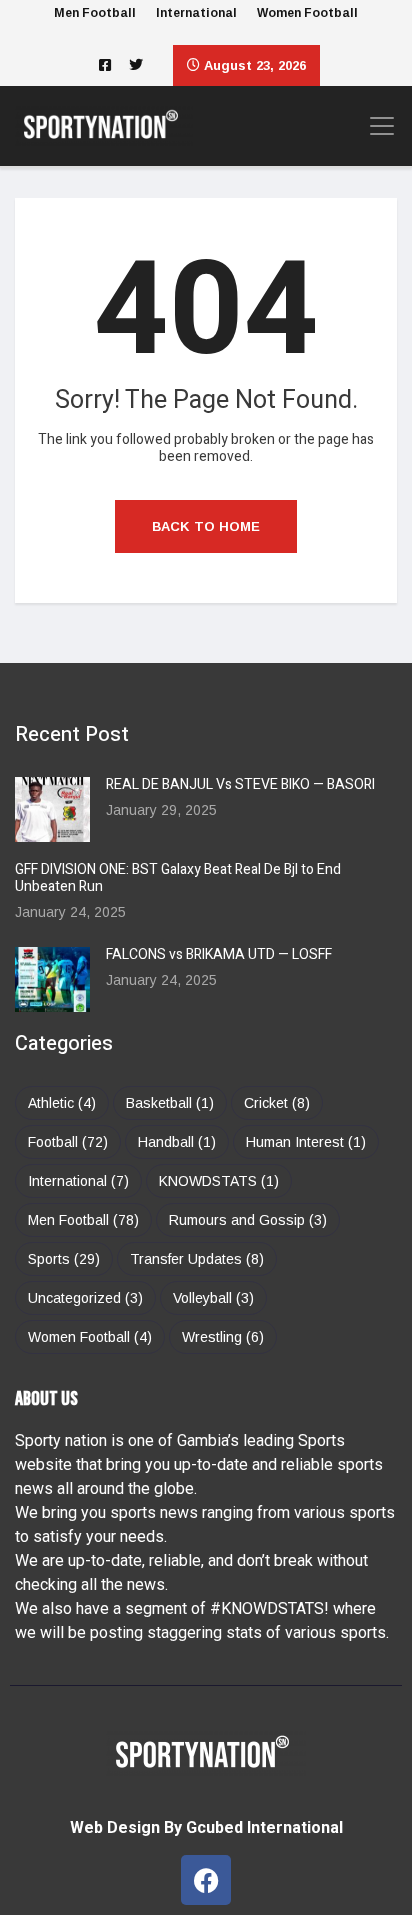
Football (68, 1142)
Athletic (62, 1103)
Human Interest (306, 1142)
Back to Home (206, 526)
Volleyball (213, 1298)
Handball (177, 1142)
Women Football (307, 13)
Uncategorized (85, 1298)
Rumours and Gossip (248, 1220)
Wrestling (223, 1337)
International (196, 13)
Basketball (170, 1103)
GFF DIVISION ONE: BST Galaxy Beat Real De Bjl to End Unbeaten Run (178, 878)
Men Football (95, 13)
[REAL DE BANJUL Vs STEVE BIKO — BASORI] (52, 809)
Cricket (277, 1103)
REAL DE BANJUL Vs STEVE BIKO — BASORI (240, 784)
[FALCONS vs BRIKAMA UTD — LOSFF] (52, 979)
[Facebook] (206, 1880)
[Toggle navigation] (376, 126)
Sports (64, 1259)
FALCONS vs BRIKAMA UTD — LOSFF (219, 954)
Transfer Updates (197, 1259)
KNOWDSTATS (219, 1181)
